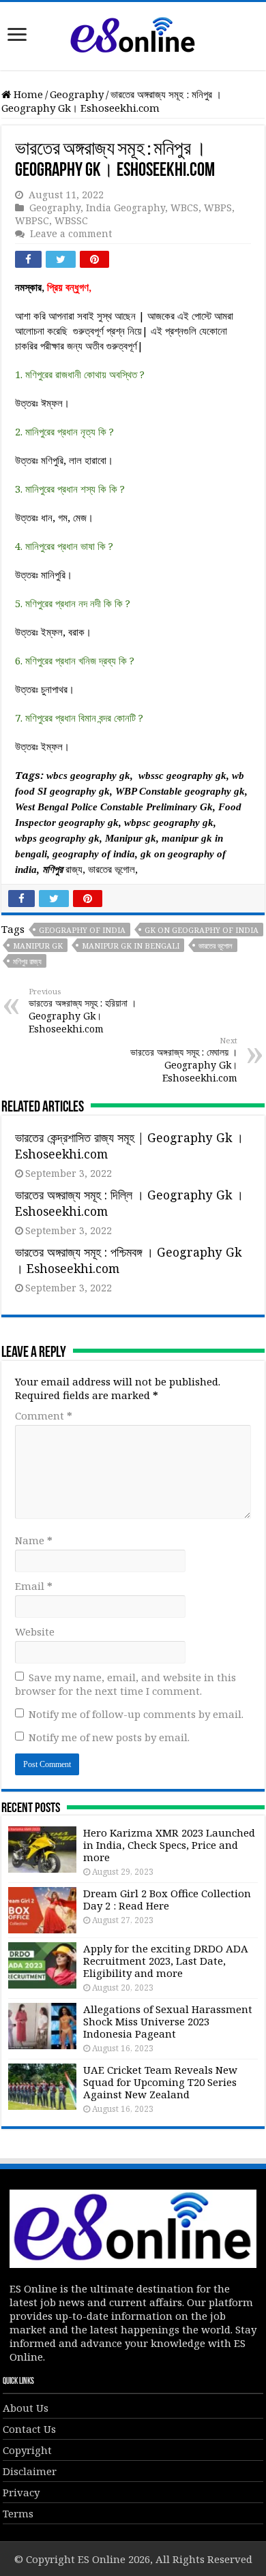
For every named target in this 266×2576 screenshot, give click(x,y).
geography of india (82, 930)
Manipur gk (38, 946)
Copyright (27, 2450)
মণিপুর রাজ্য (27, 961)
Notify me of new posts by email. (109, 1737)
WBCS (184, 208)
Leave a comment (71, 233)
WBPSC (32, 220)
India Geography (125, 208)
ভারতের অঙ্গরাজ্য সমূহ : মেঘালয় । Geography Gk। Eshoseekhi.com (184, 1060)
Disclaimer (30, 2471)
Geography (77, 94)
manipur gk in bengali (131, 946)
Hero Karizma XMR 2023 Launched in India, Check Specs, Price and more (169, 1845)
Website (35, 1631)
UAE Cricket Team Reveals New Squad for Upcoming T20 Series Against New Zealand (160, 2082)
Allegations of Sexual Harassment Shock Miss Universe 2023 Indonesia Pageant (168, 2021)
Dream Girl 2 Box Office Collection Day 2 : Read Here (167, 1899)
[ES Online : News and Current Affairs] (133, 33)
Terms (18, 2513)
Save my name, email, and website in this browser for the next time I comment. (125, 1684)
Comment (44, 1415)
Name (34, 1540)
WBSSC (71, 220)
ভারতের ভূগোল (216, 946)
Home (27, 94)
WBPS (218, 208)
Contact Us (29, 2429)
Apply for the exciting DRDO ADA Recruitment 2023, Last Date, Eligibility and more (166, 1961)
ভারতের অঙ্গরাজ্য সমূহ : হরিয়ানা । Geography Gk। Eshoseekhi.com (83, 1011)
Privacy (21, 2492)
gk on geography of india (202, 930)
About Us (26, 2408)
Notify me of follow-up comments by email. (136, 1714)
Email (34, 1586)
